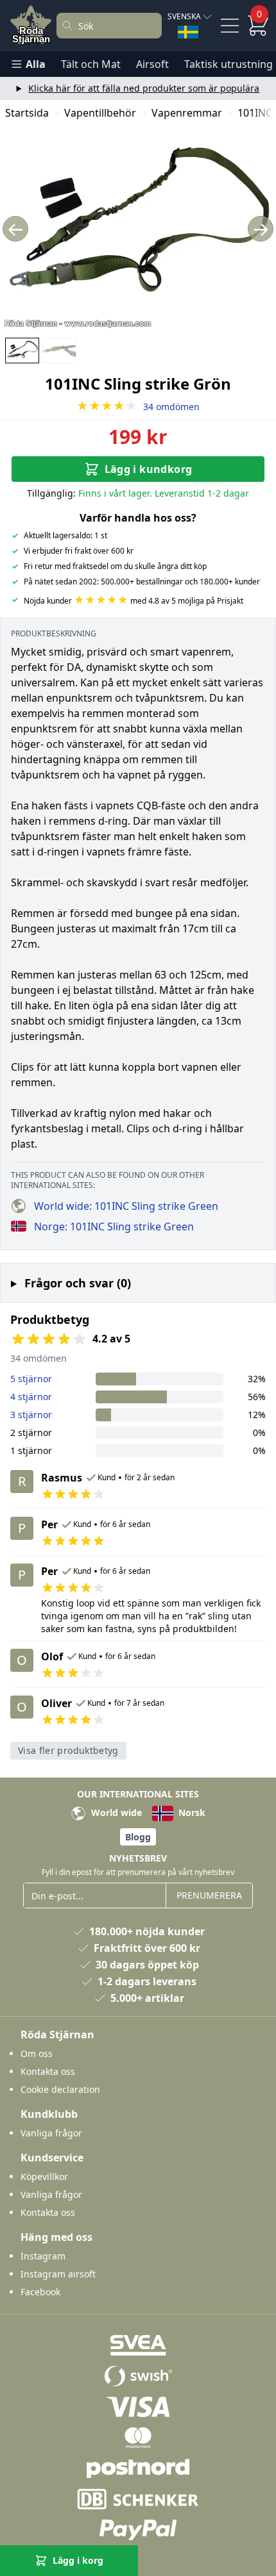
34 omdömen (138, 407)
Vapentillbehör (100, 113)
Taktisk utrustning (229, 64)
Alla (36, 64)
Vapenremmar (187, 113)
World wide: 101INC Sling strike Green (126, 1206)
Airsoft (152, 64)
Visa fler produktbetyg (68, 1750)
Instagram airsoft (58, 2274)
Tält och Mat (91, 64)
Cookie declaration (60, 2089)
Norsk (191, 1812)
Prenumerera (209, 1895)
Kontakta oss (48, 2071)
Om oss (37, 2053)
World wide (115, 1812)
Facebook (40, 2292)
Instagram (43, 2256)
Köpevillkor (44, 2176)
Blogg (138, 1837)
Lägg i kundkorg (149, 469)
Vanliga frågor (51, 2133)
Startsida (27, 113)
